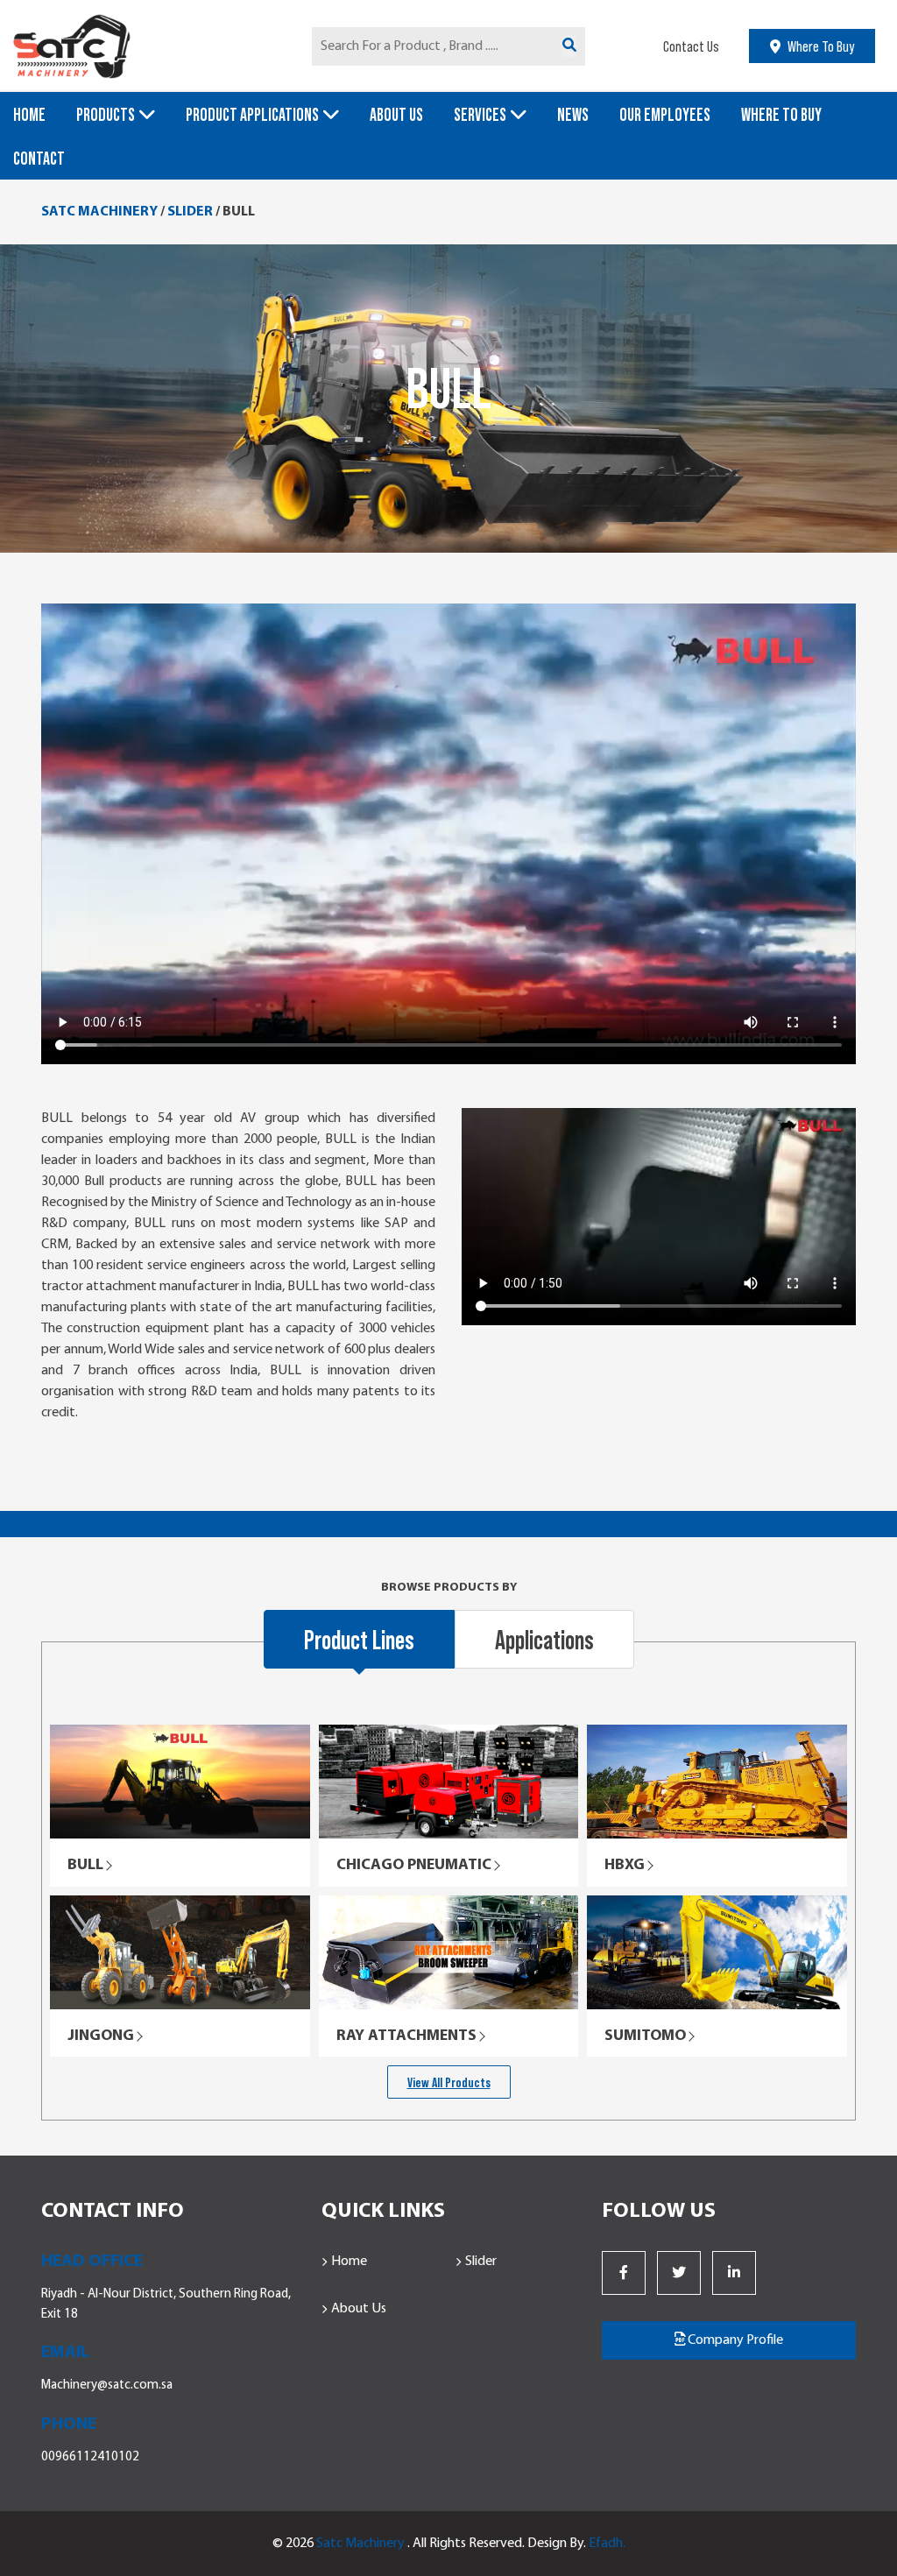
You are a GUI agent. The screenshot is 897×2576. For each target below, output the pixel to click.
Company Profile (734, 2340)
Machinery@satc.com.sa (107, 2385)
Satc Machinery (360, 2544)
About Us (396, 114)
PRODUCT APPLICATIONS (252, 114)
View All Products (449, 2082)
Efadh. (607, 2544)
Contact (39, 158)
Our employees (665, 114)
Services (480, 114)
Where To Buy (781, 114)
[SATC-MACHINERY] (149, 46)
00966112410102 (90, 2457)
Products (106, 114)
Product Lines (359, 1639)
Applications (544, 1639)
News (573, 114)
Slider (481, 2262)
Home (29, 114)
